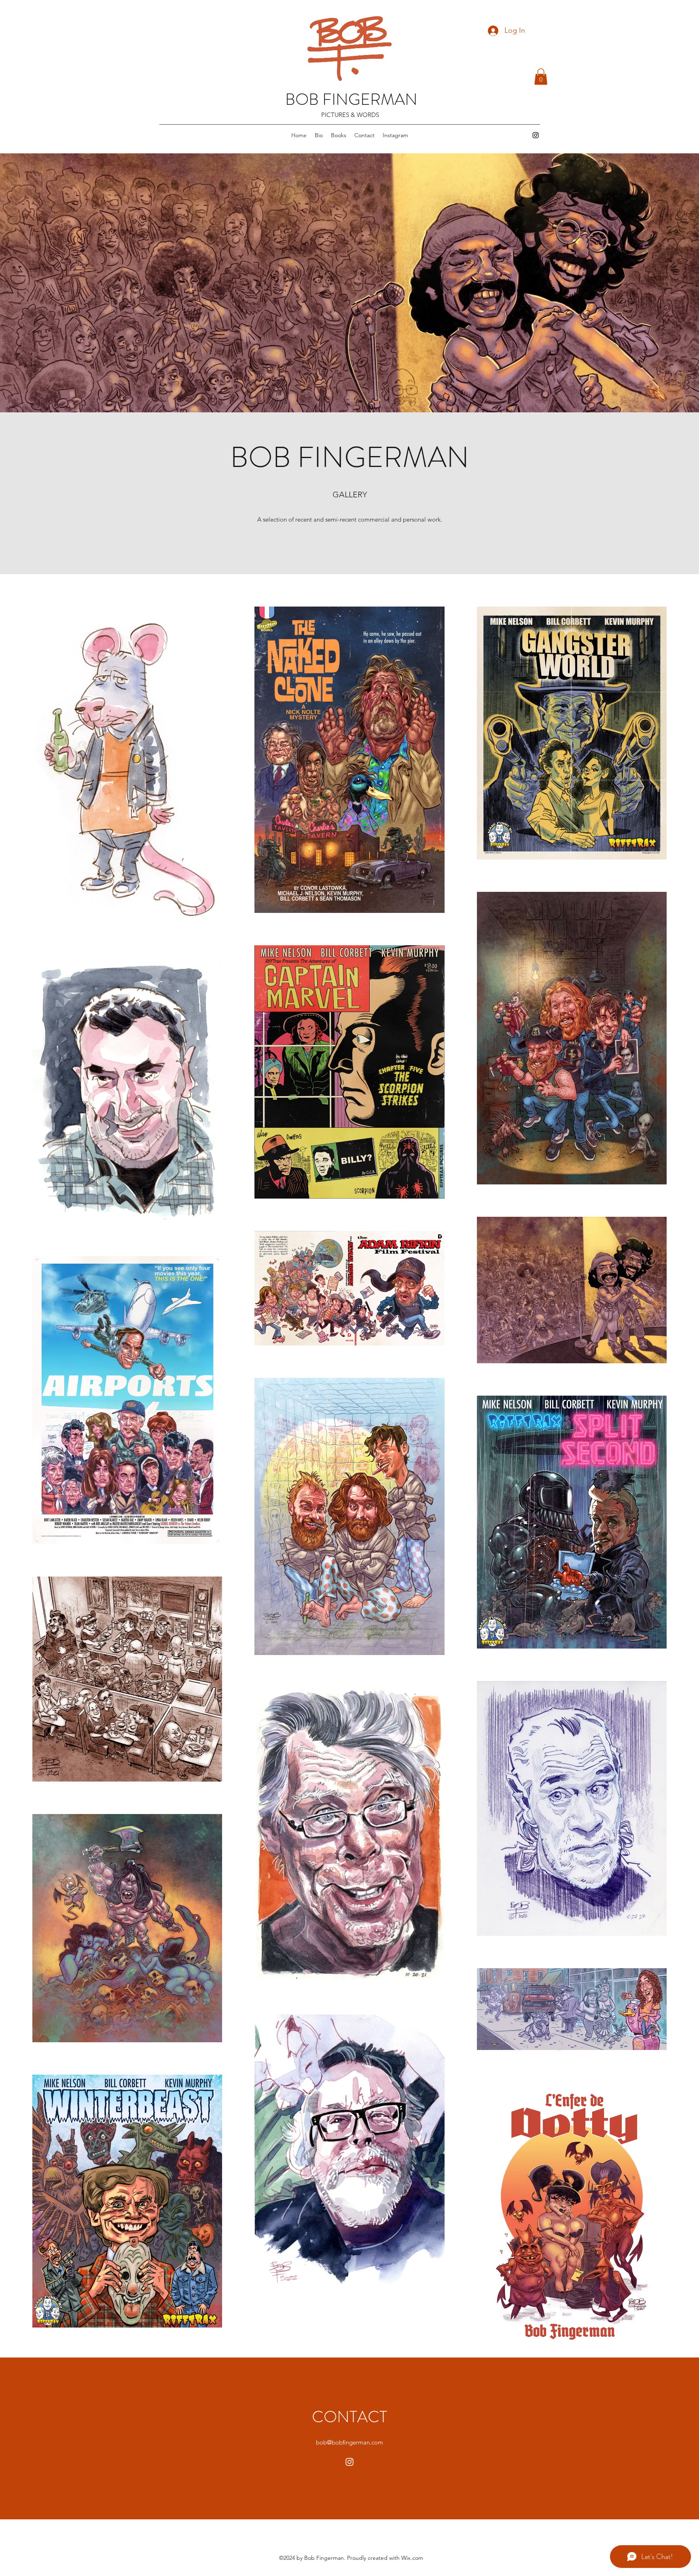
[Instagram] (536, 135)
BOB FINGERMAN (351, 99)
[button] (541, 77)
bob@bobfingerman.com (349, 2442)
